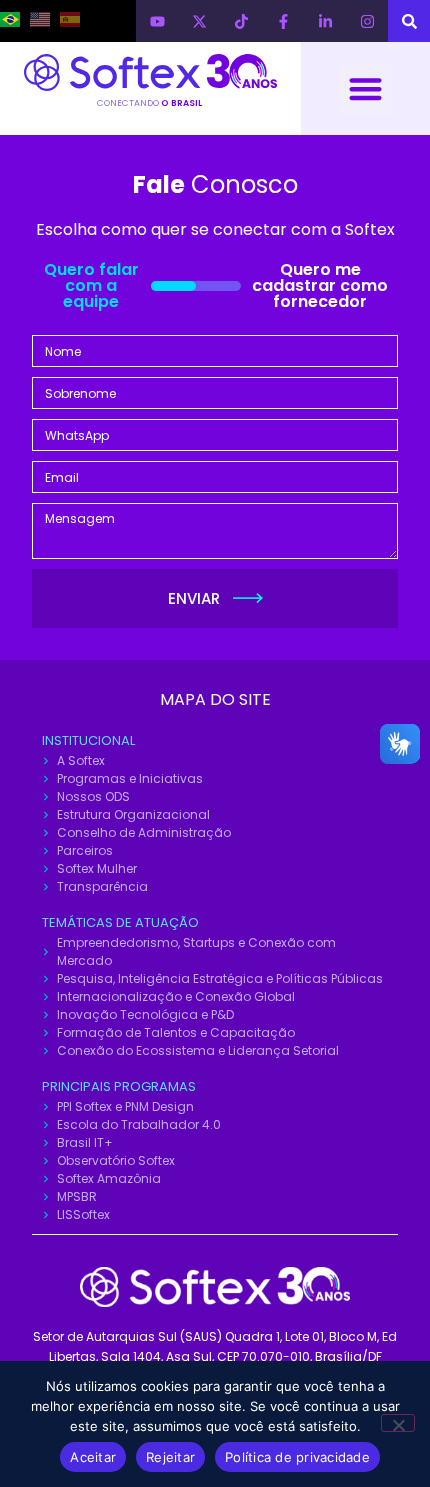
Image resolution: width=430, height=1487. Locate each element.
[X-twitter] (199, 21)
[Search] (409, 21)
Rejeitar (170, 1457)
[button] (365, 88)
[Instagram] (367, 21)
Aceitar (93, 1457)
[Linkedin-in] (325, 21)
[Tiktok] (241, 21)
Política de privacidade (297, 1457)
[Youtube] (157, 21)
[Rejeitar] (398, 1423)
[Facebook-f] (283, 21)
